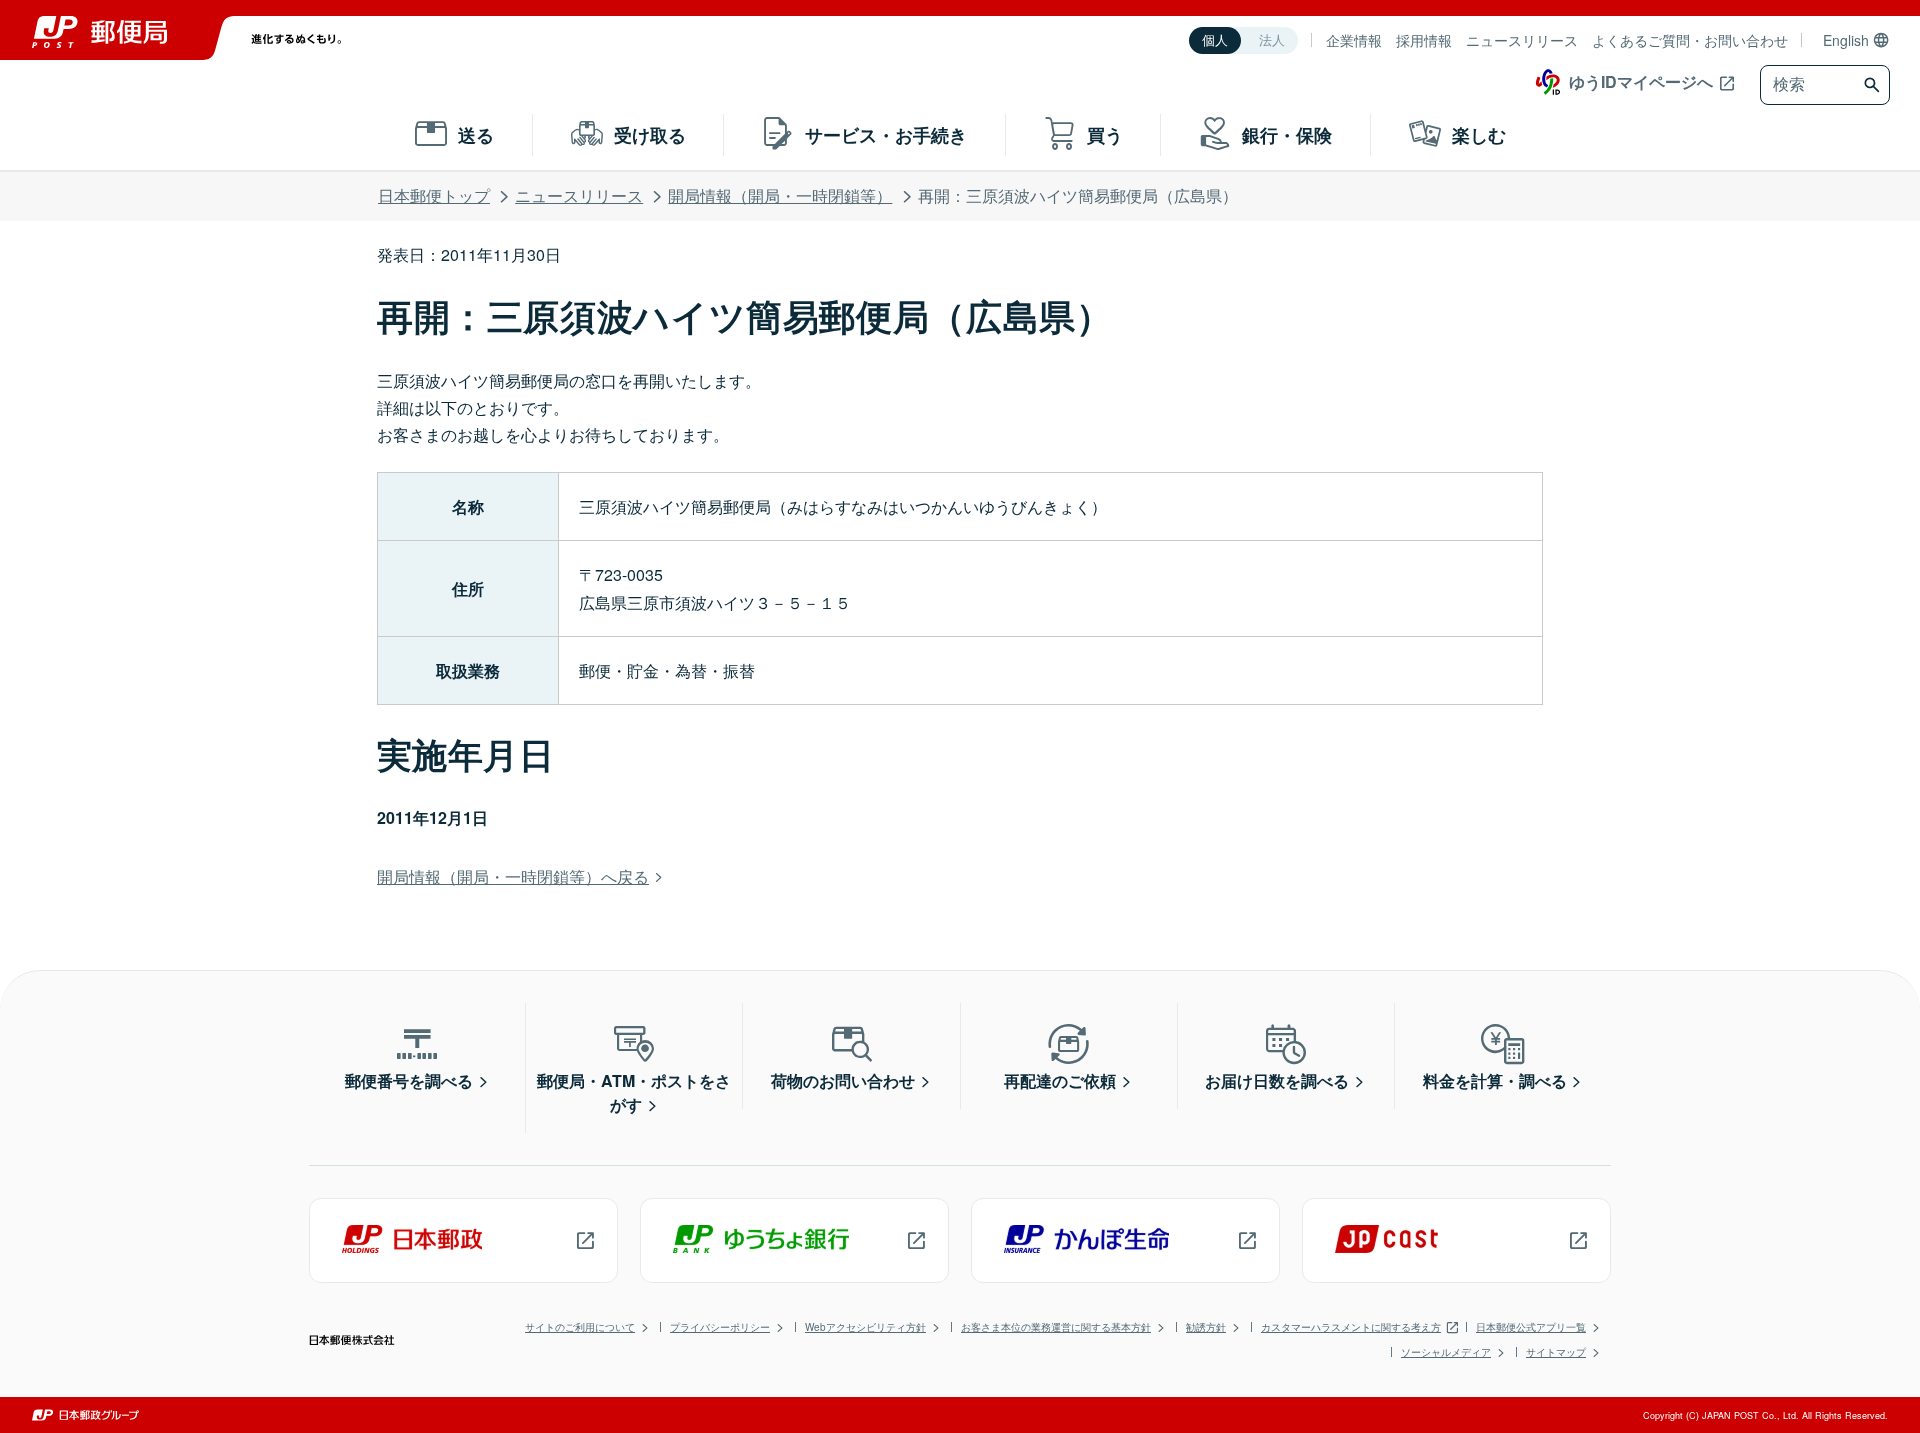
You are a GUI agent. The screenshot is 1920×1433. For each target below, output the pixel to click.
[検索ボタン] (1874, 85)
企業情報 (1354, 40)
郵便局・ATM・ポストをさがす (634, 1092)
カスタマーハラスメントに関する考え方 (1351, 1327)
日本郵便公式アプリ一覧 (1531, 1327)
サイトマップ (1556, 1352)
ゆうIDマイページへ (1641, 81)
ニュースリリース (1522, 40)
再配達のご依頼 (1060, 1080)
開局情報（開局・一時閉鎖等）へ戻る (513, 876)
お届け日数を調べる (1277, 1080)
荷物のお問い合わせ (843, 1080)
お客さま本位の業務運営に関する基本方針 (1056, 1327)
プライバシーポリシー (720, 1327)
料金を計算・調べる (1495, 1080)
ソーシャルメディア (1446, 1352)
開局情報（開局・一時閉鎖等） (780, 195)
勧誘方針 (1206, 1327)
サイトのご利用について (580, 1327)
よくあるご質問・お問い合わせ (1690, 40)
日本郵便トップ (434, 195)
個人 (1215, 40)
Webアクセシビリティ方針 (865, 1327)
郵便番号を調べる (409, 1080)
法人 (1272, 40)
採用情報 (1424, 40)
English (1846, 40)
